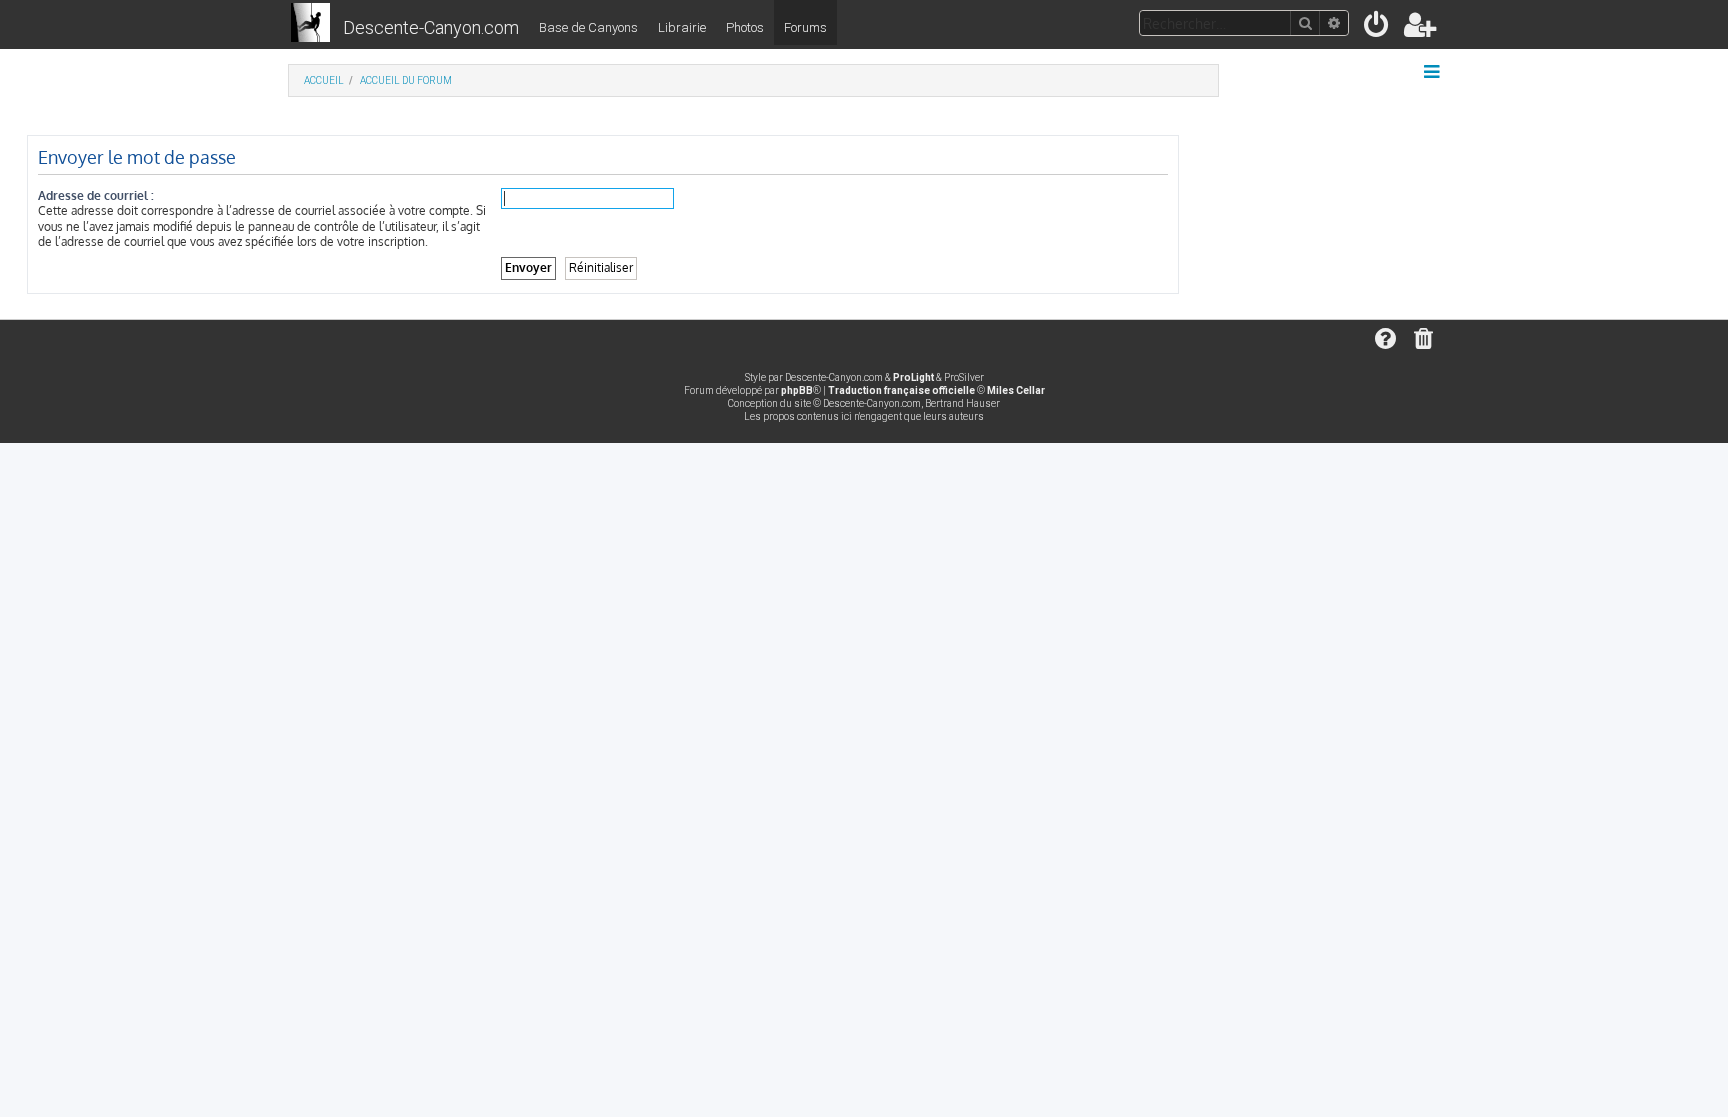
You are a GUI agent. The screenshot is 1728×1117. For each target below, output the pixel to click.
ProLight (913, 377)
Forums (805, 27)
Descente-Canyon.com (431, 27)
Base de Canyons (588, 27)
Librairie (682, 27)
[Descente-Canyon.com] (310, 24)
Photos (745, 27)
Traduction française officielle (901, 390)
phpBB (797, 390)
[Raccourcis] (1433, 72)
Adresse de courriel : (96, 195)
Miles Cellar (1016, 390)
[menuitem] (1377, 28)
